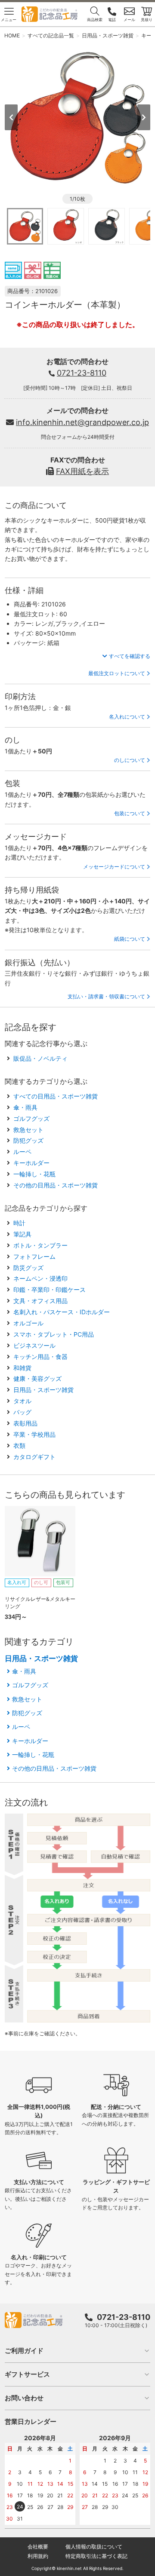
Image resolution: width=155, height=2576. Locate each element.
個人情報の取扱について (94, 2547)
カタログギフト (34, 1457)
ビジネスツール (34, 1345)
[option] (78, 117)
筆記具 (22, 1234)
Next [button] (144, 117)
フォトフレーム (34, 1256)
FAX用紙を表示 (82, 471)
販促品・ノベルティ (40, 1058)
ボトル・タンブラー (40, 1245)
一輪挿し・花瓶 (34, 1174)
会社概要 (38, 2547)
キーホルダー (31, 1163)
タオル (22, 1401)
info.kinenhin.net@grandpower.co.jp (82, 422)
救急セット (28, 1130)
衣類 (19, 1446)
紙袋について (130, 939)
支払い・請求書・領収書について (106, 996)
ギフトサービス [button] (27, 2374)
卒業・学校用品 (34, 1434)
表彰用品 (25, 1423)
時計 (19, 1223)
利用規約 (38, 2556)
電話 (112, 20)
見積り (147, 20)
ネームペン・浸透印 (40, 1278)
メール (129, 20)
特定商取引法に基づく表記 (96, 2556)
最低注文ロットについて (117, 673)
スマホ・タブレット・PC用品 (54, 1334)
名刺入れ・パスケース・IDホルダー (62, 1312)
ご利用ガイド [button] (24, 2351)
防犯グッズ (28, 1140)
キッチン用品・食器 (40, 1357)
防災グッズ (28, 1268)
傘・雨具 (25, 1107)
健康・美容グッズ (37, 1378)
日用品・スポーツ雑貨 (43, 1390)
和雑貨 (22, 1368)
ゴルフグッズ (31, 1118)
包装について (130, 813)
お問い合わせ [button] (24, 2398)
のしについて (130, 760)
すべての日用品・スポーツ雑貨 (56, 1096)
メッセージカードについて (114, 867)
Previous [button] (11, 117)
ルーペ (22, 1152)
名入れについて (127, 717)
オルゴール (28, 1323)
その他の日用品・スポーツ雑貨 (56, 1185)
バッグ (22, 1412)
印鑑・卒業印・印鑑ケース (50, 1290)
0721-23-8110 (82, 373)
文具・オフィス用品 (40, 1301)
